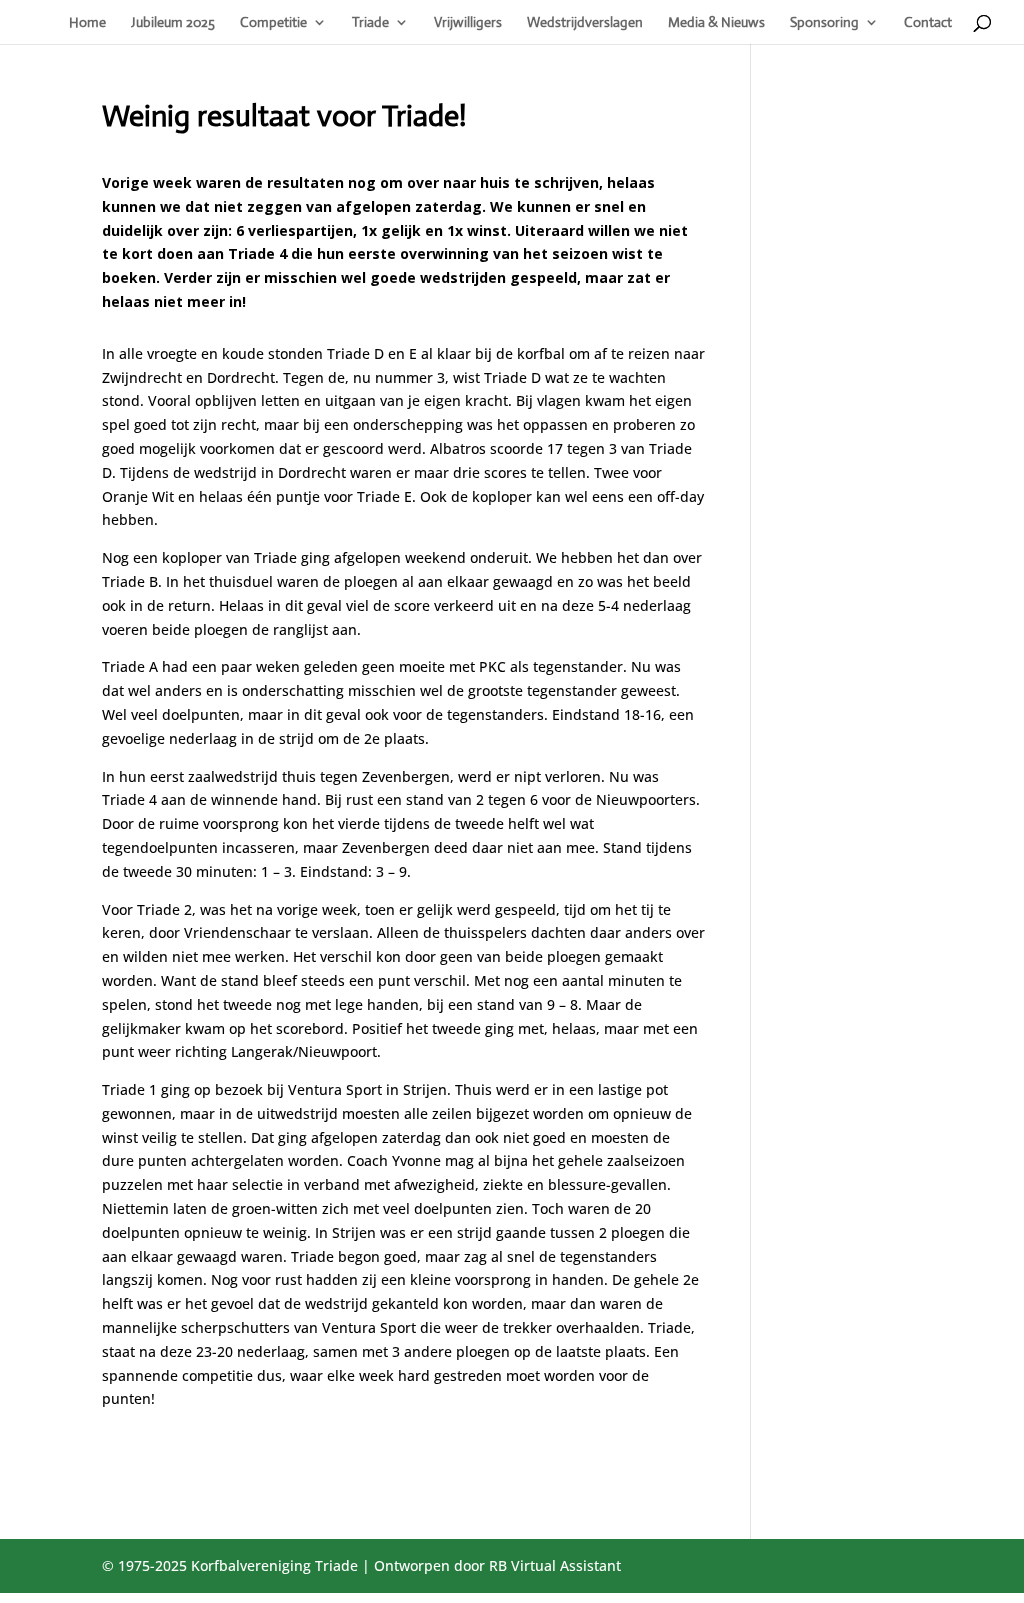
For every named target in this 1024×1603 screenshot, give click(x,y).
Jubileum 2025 (173, 23)
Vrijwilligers (468, 23)
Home (87, 23)
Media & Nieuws (716, 23)
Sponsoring (824, 23)
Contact (928, 23)
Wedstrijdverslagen (585, 23)
